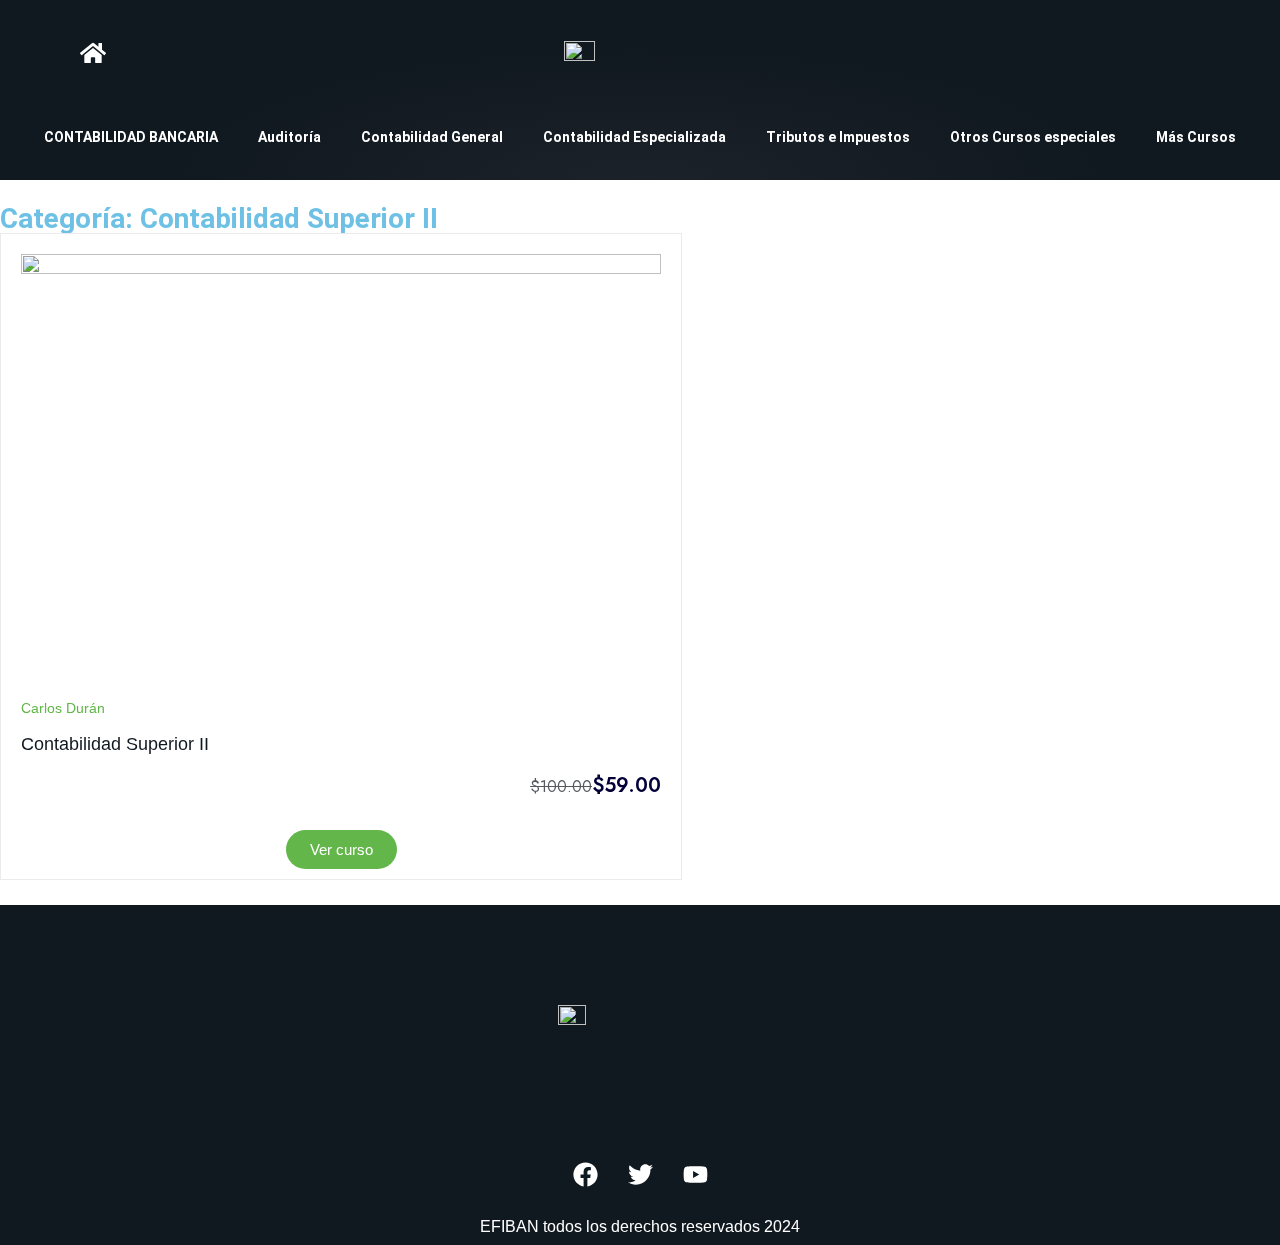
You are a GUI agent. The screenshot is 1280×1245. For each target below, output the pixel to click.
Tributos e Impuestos (838, 137)
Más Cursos (1196, 137)
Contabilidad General (432, 137)
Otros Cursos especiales (1033, 137)
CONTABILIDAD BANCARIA (131, 137)
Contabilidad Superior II (115, 744)
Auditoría (289, 137)
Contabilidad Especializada (634, 137)
